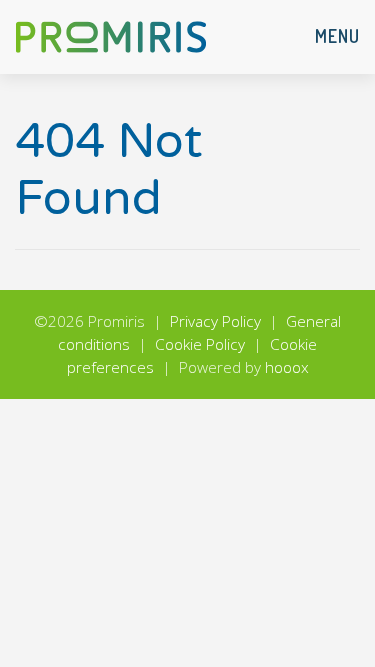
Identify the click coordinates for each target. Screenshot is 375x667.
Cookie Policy (200, 344)
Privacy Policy (215, 321)
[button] (337, 37)
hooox (287, 367)
